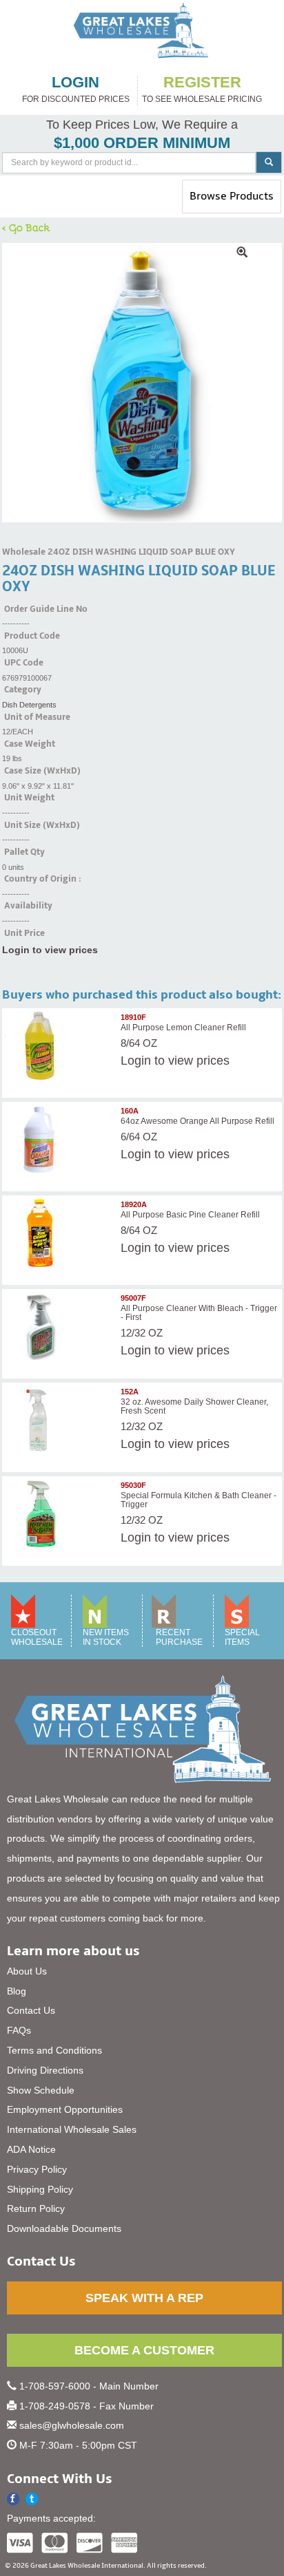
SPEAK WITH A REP (144, 2298)
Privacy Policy (37, 2169)
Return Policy (36, 2208)
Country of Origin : (43, 879)
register (202, 83)
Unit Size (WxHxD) (42, 825)
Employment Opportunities (65, 2109)
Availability (28, 906)
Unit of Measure (37, 717)
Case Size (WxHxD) (42, 771)
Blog (17, 1991)
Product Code (32, 636)
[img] (142, 383)
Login (136, 1061)
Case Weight (30, 744)
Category (23, 690)
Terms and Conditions (54, 2050)
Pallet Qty (24, 852)
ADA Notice (31, 2149)
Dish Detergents (29, 705)
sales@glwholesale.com (72, 2425)
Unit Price (24, 933)
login (75, 83)
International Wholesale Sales (72, 2129)
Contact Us (31, 2010)
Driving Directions (45, 2070)
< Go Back (26, 227)
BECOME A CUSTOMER (144, 2350)
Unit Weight (29, 798)
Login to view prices (50, 950)
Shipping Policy (40, 2189)
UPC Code (24, 663)
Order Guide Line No (46, 609)
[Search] (269, 162)
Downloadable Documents (64, 2228)
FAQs (19, 2030)
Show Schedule (41, 2090)
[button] (32, 2499)
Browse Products (231, 201)
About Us (27, 1971)
